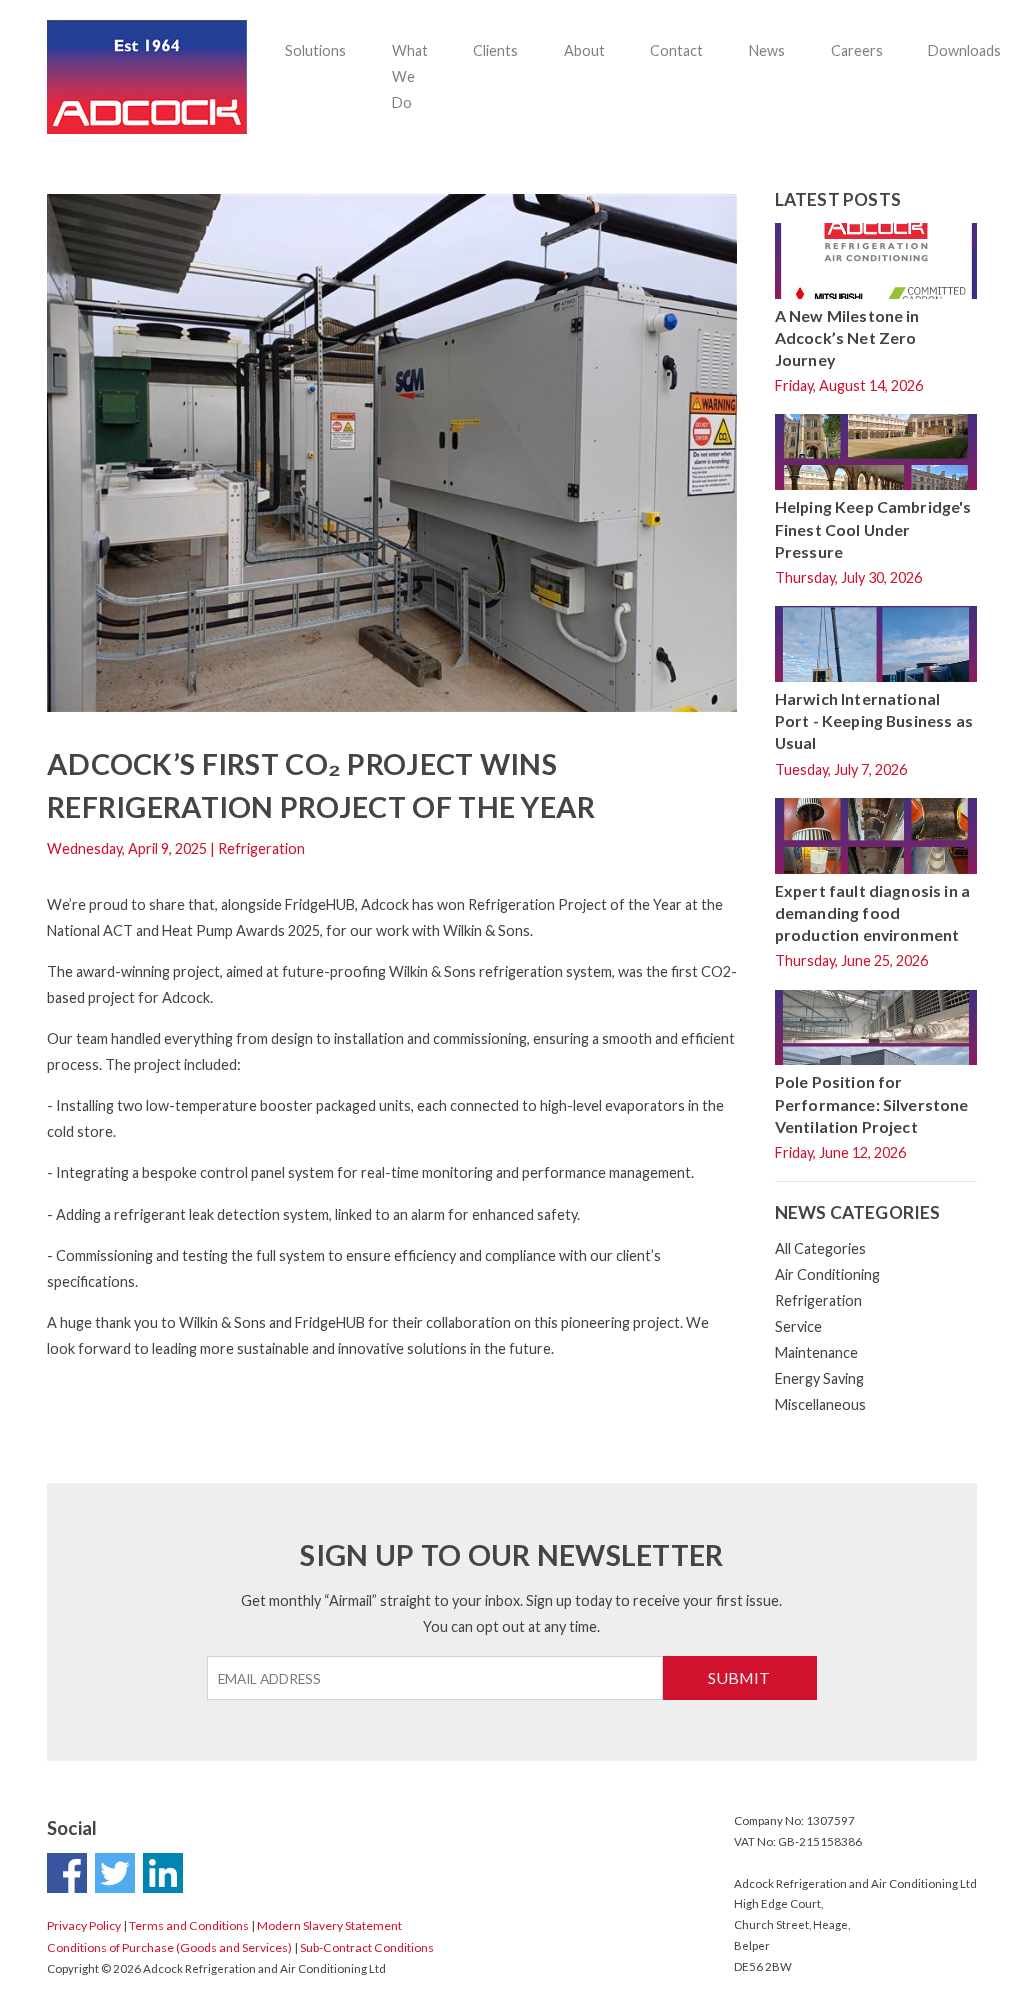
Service (798, 1326)
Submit (739, 1677)
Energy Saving (819, 1378)
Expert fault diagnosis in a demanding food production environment (872, 912)
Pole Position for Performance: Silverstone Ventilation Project (872, 1103)
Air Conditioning (827, 1274)
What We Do (410, 76)
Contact (676, 50)
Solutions (315, 50)
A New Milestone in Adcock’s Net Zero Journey (847, 337)
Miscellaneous (820, 1404)
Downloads (964, 50)
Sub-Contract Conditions (367, 1947)
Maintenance (816, 1352)
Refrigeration (818, 1300)
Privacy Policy (84, 1925)
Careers (857, 50)
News (767, 50)
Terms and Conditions (189, 1925)
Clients (495, 50)
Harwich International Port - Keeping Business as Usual (874, 720)
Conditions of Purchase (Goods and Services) (169, 1947)
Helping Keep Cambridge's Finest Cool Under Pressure (873, 528)
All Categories (820, 1248)
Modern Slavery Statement (329, 1925)
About (584, 50)
